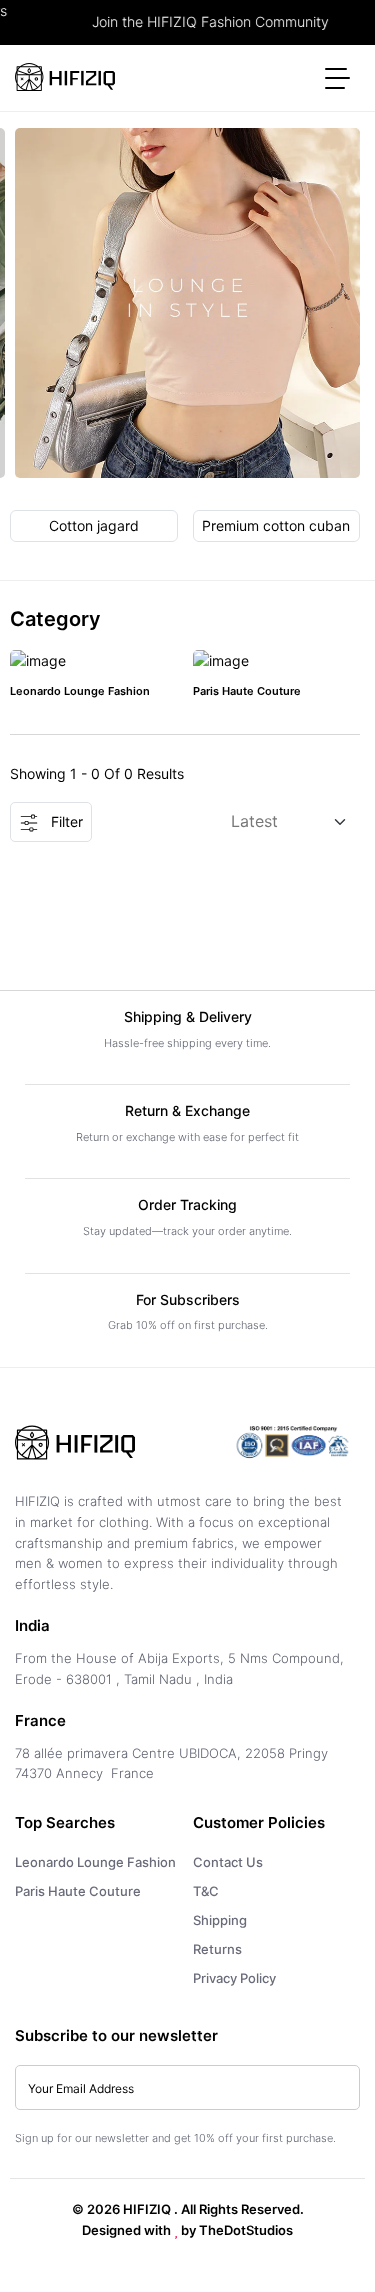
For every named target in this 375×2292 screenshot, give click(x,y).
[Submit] (335, 2088)
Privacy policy (234, 1978)
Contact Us (228, 1862)
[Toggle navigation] (337, 77)
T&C (206, 1891)
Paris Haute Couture (247, 691)
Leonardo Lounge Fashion (80, 691)
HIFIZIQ (147, 2209)
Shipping (220, 1920)
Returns (217, 1949)
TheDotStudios (246, 2230)
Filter (65, 821)
